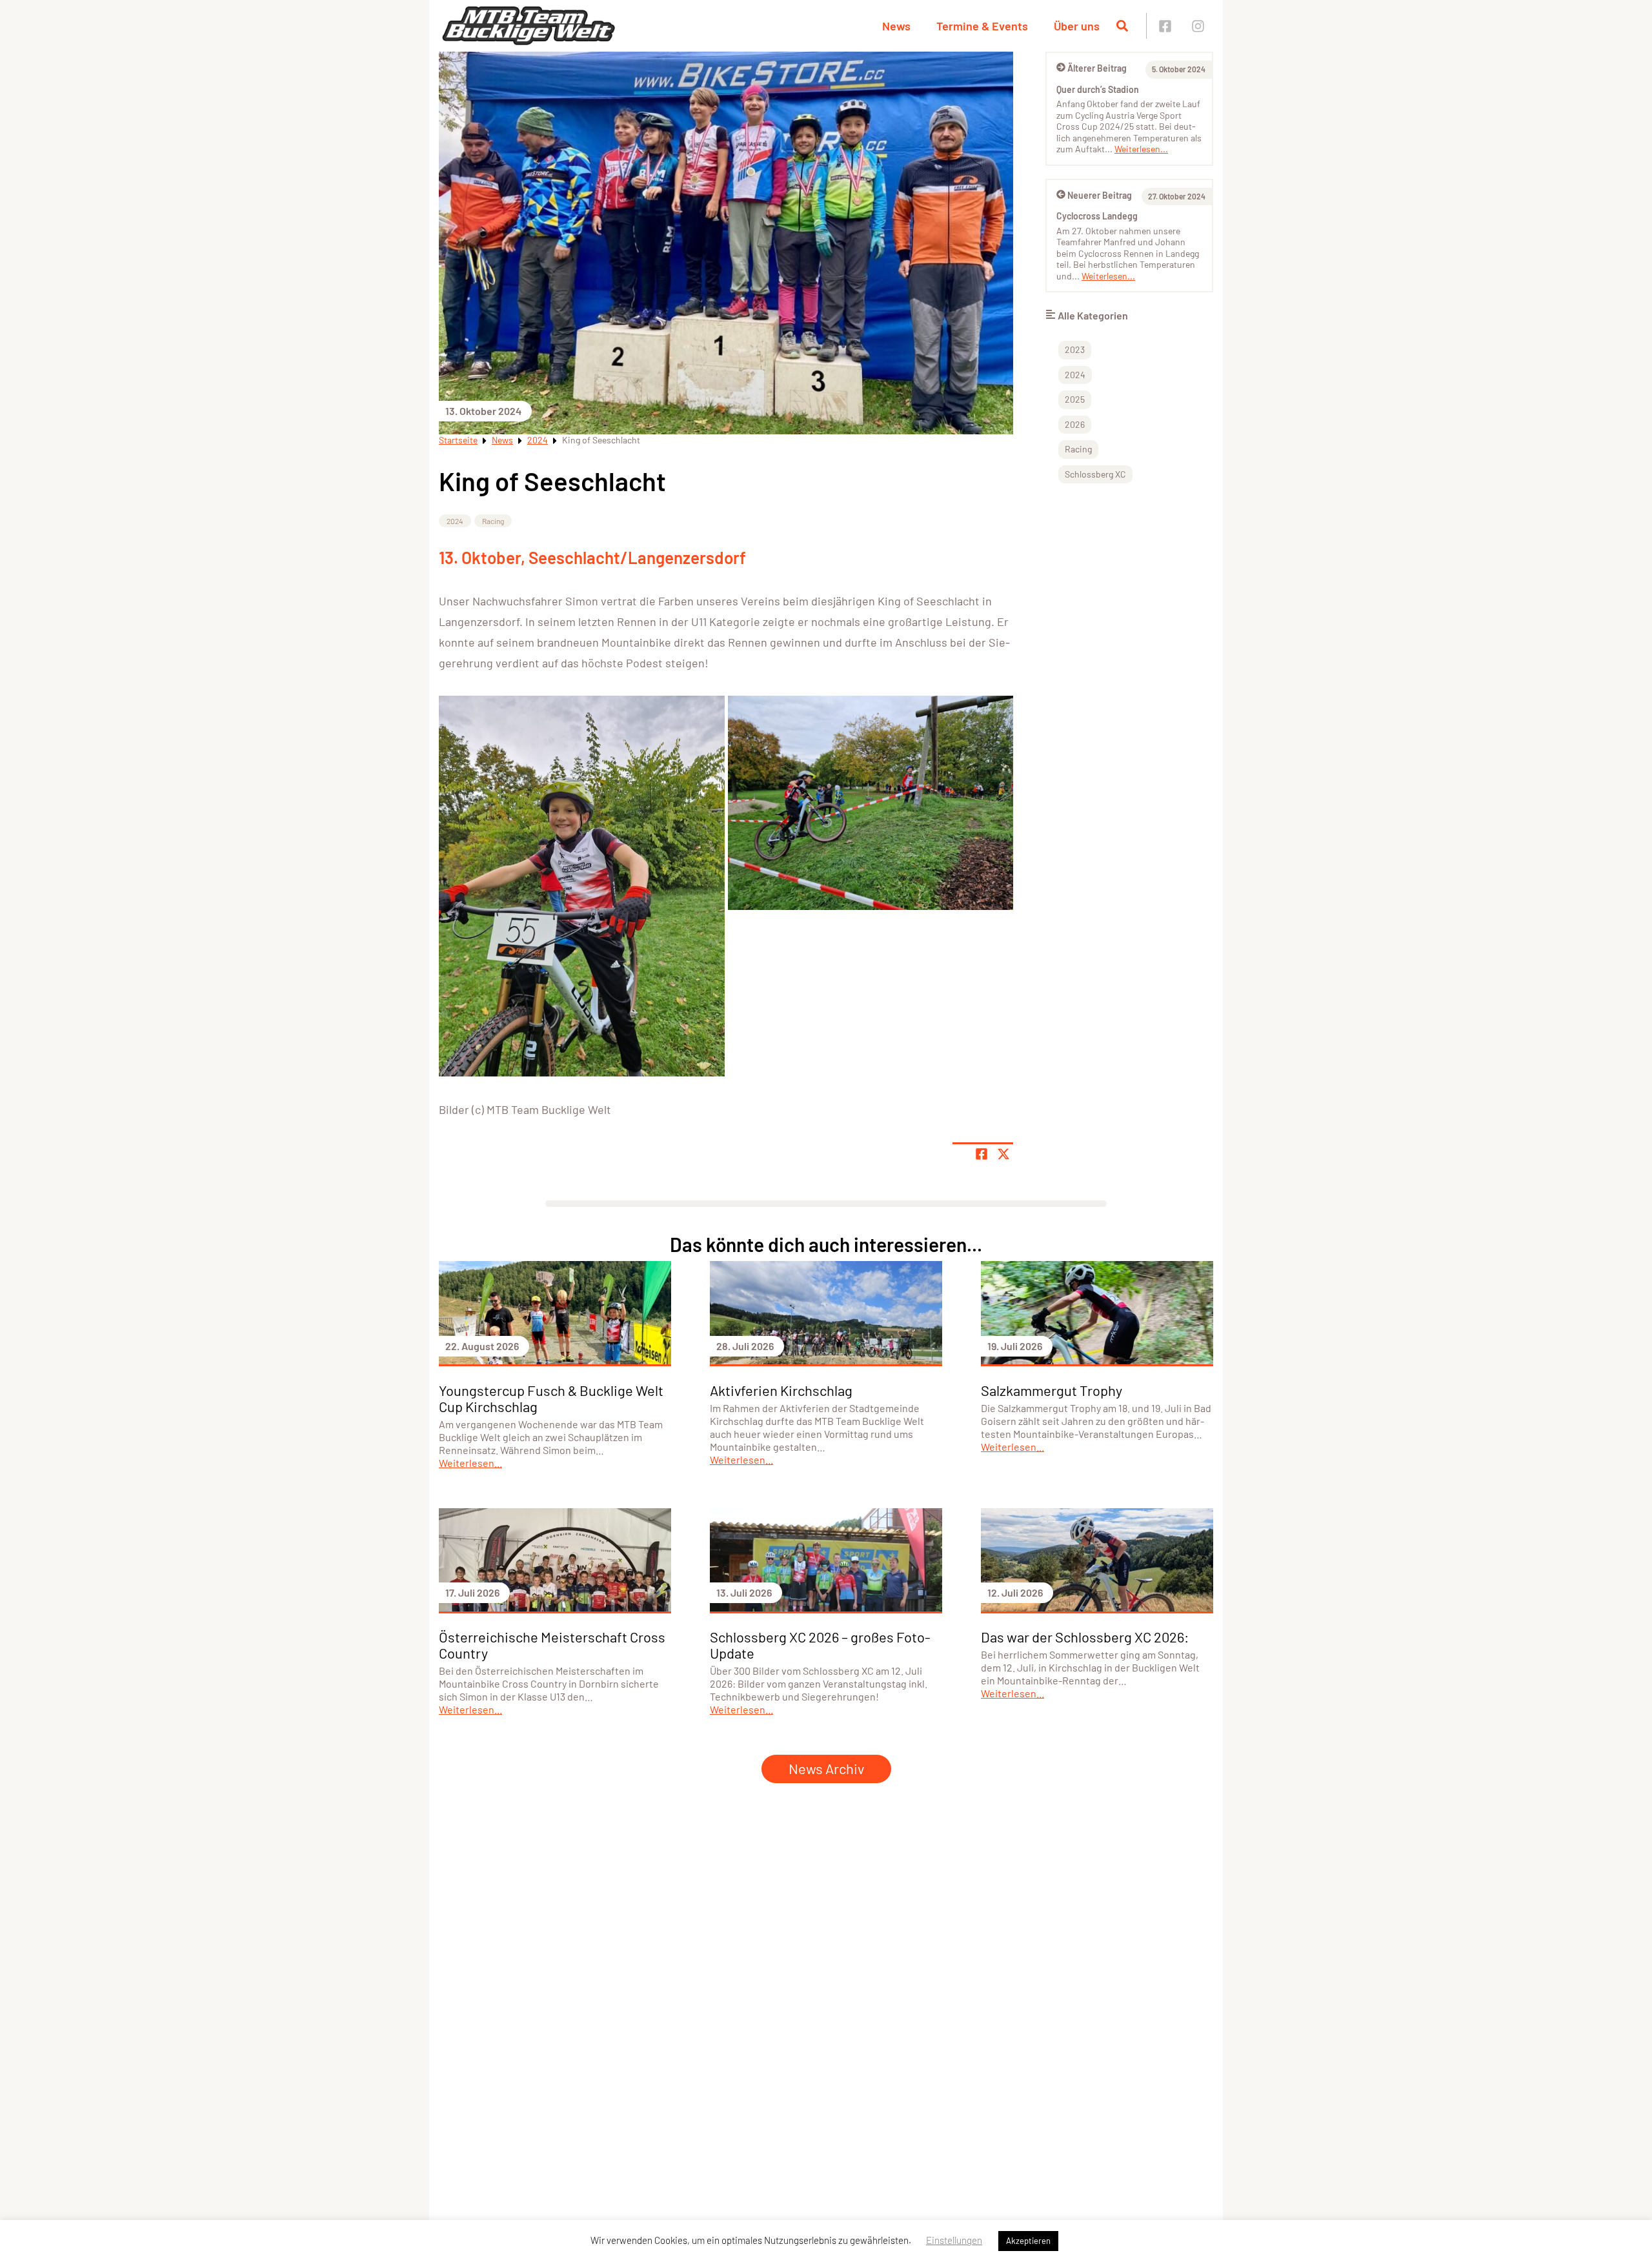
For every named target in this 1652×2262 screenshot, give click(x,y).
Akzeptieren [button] (1028, 2241)
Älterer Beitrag (1097, 68)
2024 (538, 440)
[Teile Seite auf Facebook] (982, 1154)
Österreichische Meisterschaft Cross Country (552, 1645)
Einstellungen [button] (954, 2240)
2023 (1075, 349)
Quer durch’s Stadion (1098, 89)
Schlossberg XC (1095, 474)
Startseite (458, 440)
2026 (1075, 424)
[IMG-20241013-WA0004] (582, 886)
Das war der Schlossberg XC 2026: (1085, 1637)
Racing (493, 521)
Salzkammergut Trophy (1052, 1390)
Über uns (1077, 26)
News (896, 26)
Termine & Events (982, 26)
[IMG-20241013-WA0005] (871, 803)
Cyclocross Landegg (1097, 216)
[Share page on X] (1003, 1154)
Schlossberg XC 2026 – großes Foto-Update (820, 1645)
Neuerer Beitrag (1100, 195)
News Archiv (826, 1768)
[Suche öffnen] (1122, 26)
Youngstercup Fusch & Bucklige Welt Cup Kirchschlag (551, 1398)
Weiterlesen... (1141, 149)
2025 (1075, 399)
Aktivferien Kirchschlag (781, 1390)
